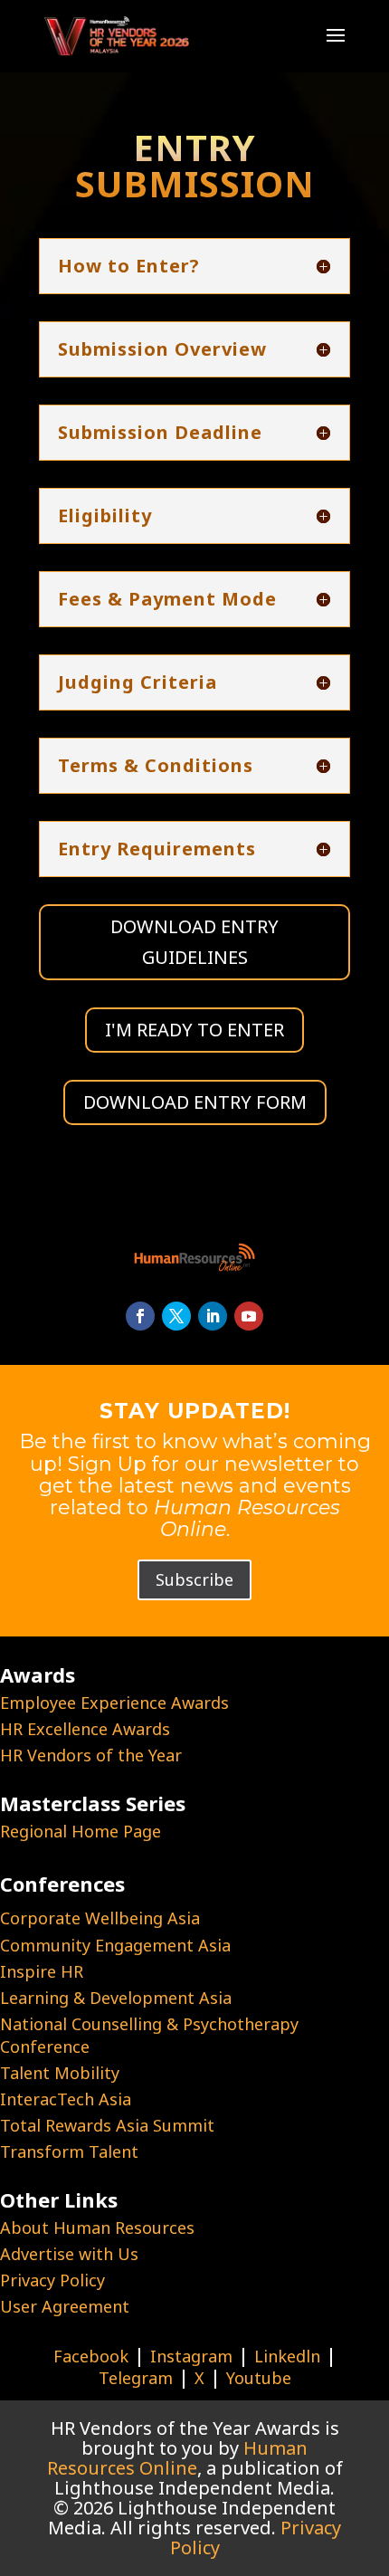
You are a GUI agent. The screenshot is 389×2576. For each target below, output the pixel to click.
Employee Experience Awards (114, 1703)
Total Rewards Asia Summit (107, 2125)
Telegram (136, 2378)
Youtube (259, 2378)
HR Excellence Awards (85, 1729)
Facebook (91, 2356)
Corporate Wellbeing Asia (100, 1918)
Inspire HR (42, 1971)
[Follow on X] (176, 1316)
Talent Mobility (60, 2073)
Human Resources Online (178, 2458)
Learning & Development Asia (116, 1998)
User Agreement (65, 2306)
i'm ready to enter (194, 1030)
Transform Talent (69, 2151)
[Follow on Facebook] (140, 1316)
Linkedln (287, 2356)
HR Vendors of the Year (91, 1755)
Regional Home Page (81, 1831)
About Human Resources (97, 2228)
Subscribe (194, 1579)
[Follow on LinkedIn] (213, 1316)
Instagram (191, 2356)
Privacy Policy (52, 2280)
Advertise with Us (69, 2254)
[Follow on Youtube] (249, 1316)
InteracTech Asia (66, 2099)
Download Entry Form (195, 1102)
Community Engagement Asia (115, 1945)
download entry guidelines (194, 942)
